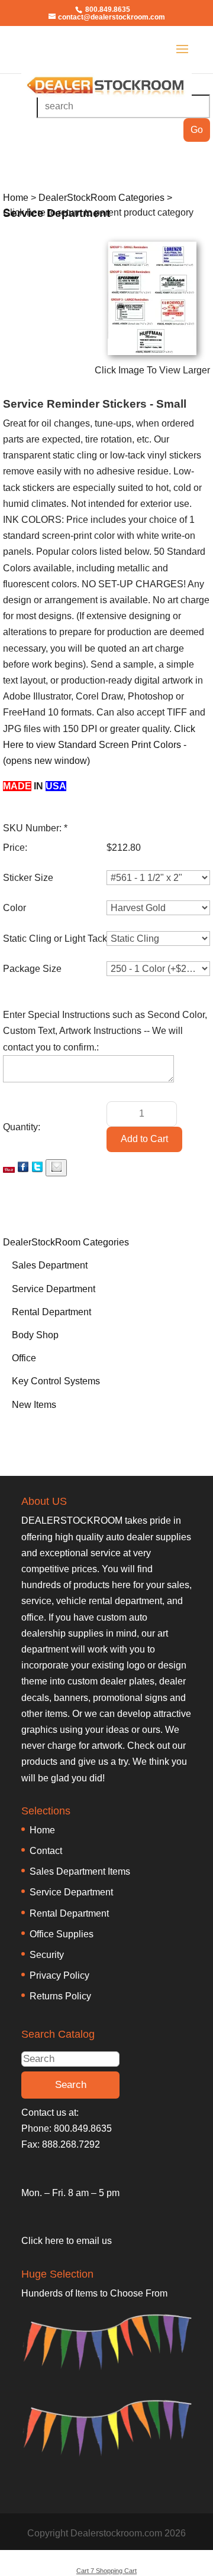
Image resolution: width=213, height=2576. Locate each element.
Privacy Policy (59, 1975)
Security (47, 1955)
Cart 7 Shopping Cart (106, 2571)
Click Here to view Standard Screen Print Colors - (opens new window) (99, 745)
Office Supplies (62, 1934)
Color (14, 908)
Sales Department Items (80, 1871)
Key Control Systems (56, 1381)
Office (24, 1358)
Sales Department (50, 1265)
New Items (34, 1405)
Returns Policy (60, 1996)
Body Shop (35, 1335)
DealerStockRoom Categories (66, 1242)
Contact (46, 1851)
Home (42, 1830)
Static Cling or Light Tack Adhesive (76, 939)
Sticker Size (28, 878)
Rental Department (51, 1312)
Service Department (54, 1289)
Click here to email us (67, 2241)
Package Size (32, 969)
